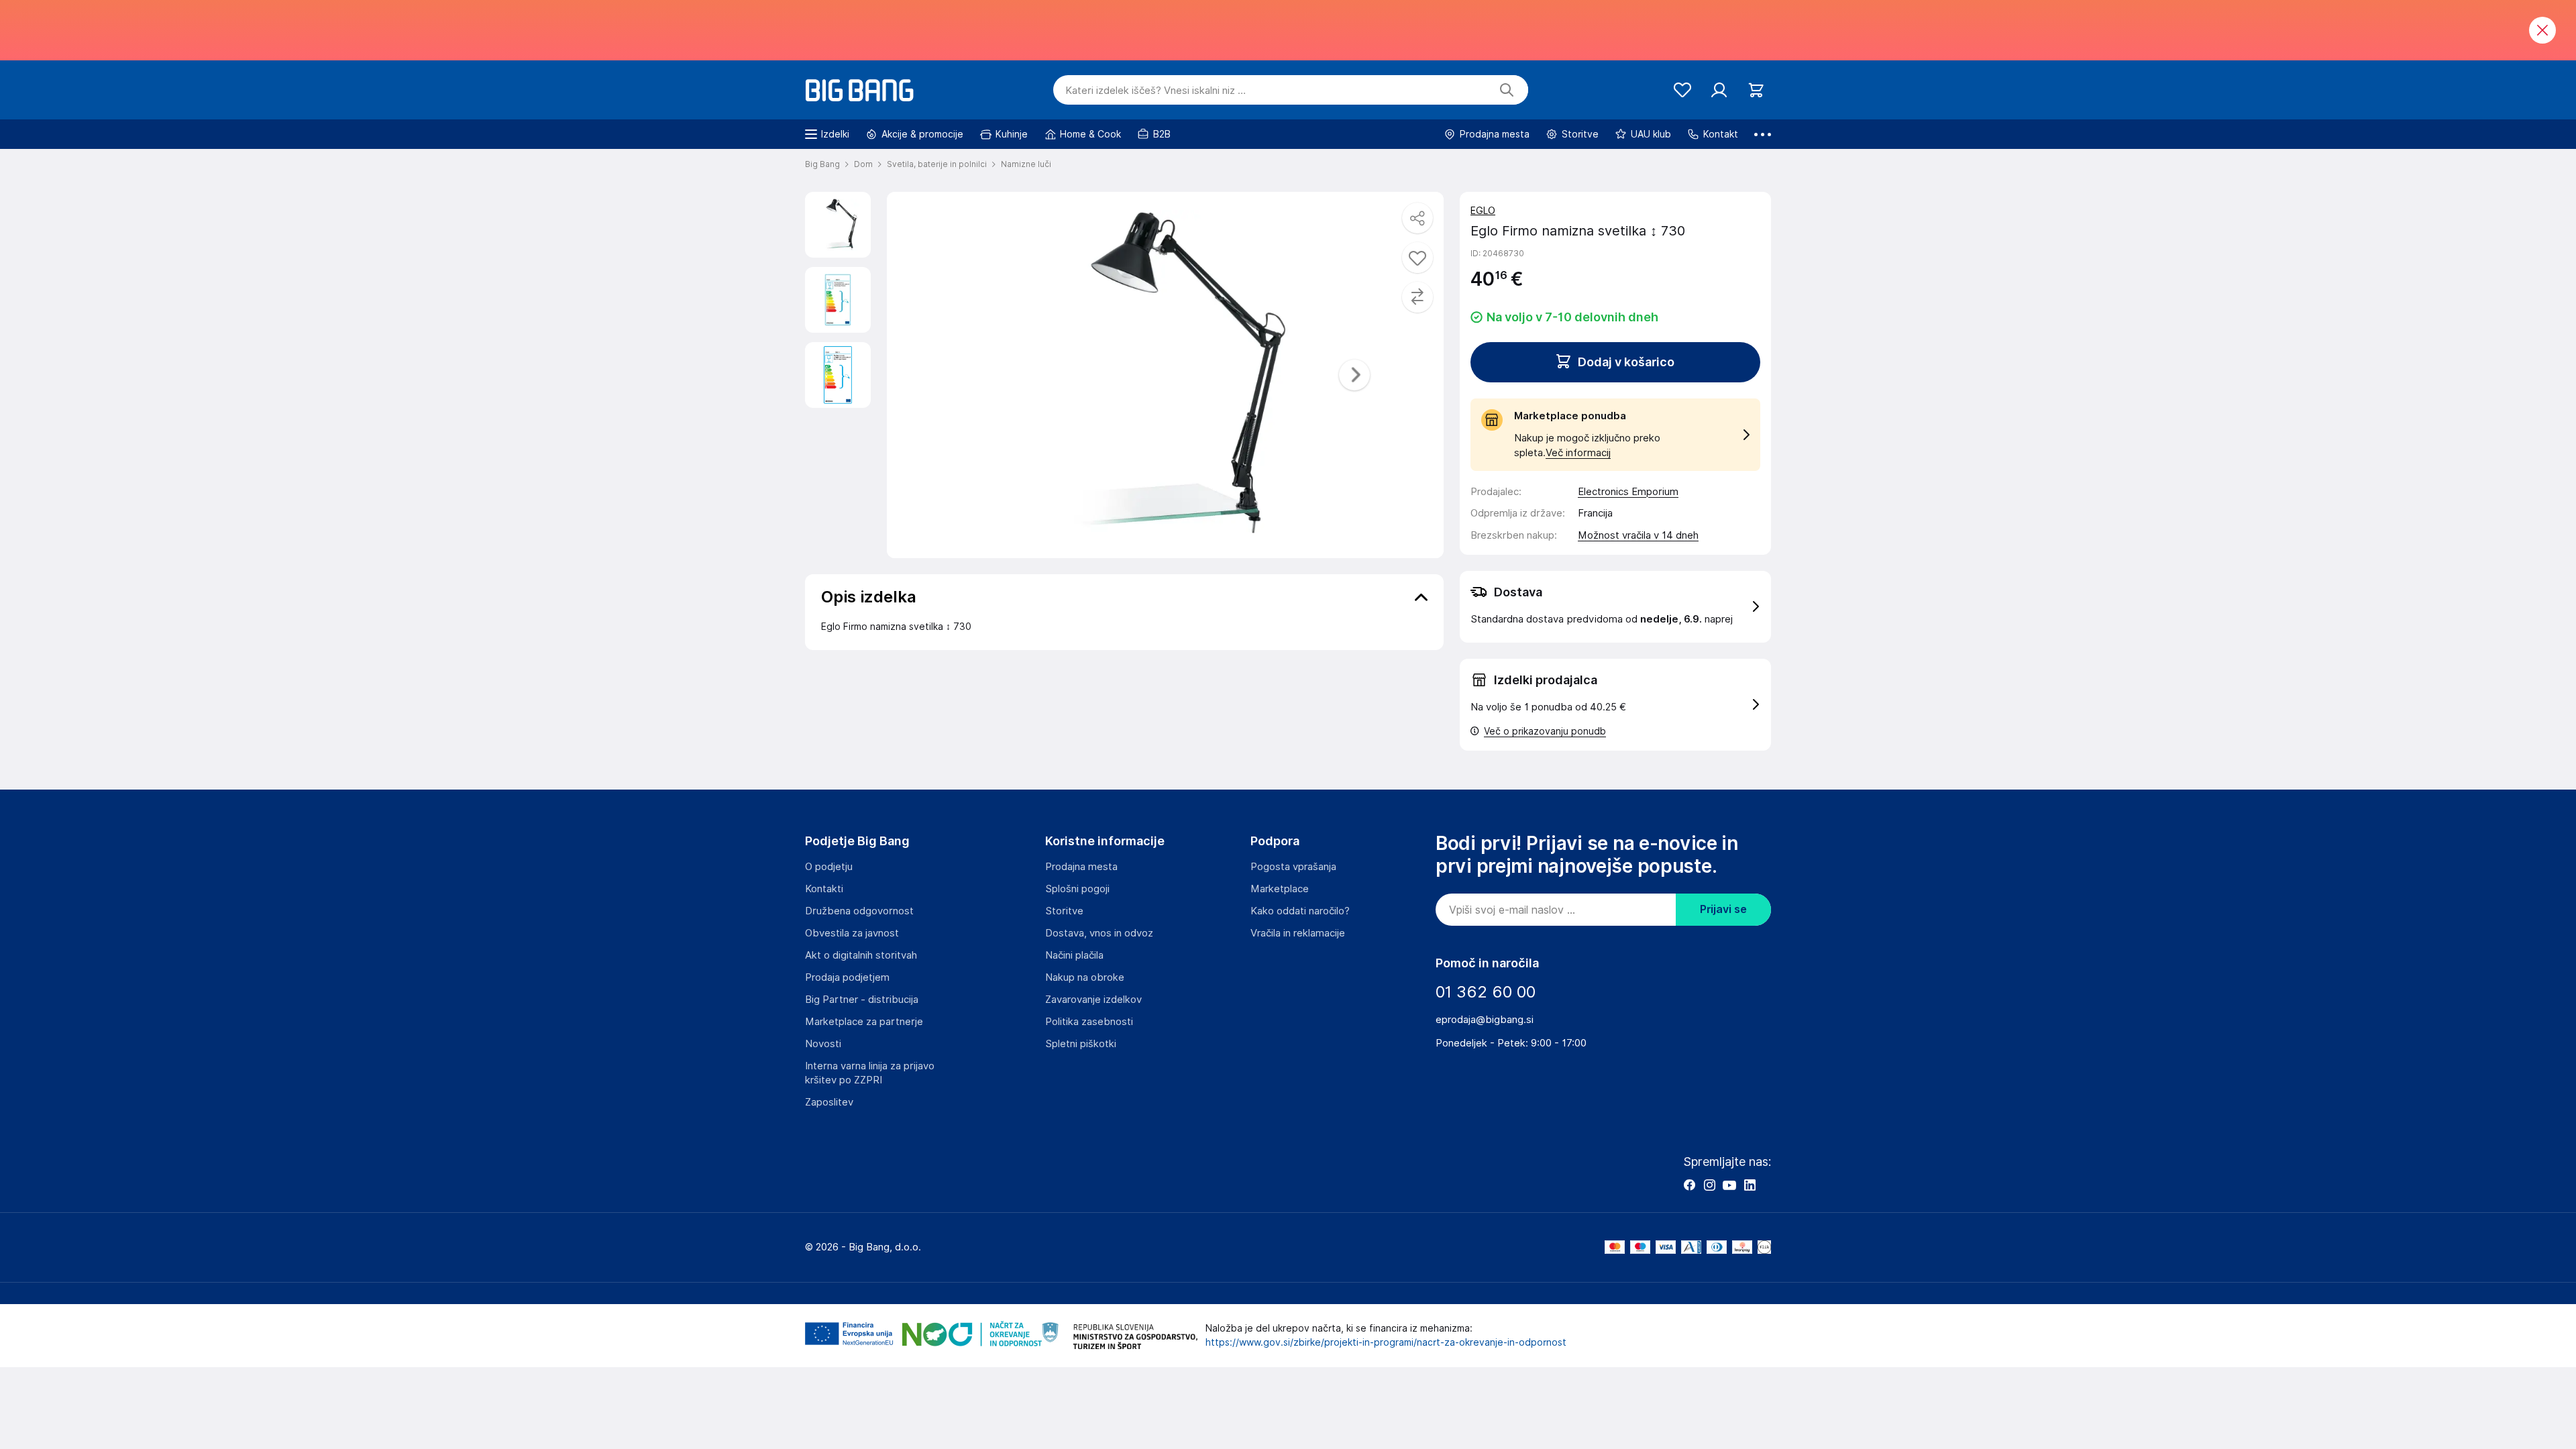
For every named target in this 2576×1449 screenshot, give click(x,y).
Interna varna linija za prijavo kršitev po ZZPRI (870, 1073)
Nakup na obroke (1085, 977)
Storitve (1064, 911)
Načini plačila (1074, 955)
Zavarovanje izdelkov (1093, 1000)
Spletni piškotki (1081, 1044)
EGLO (1483, 211)
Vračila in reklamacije (1298, 933)
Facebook (1689, 1185)
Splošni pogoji (1077, 889)
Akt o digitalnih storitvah (861, 955)
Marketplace (1280, 889)
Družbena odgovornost (859, 911)
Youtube (1729, 1185)
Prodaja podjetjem (847, 977)
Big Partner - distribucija (862, 1000)
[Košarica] (1756, 90)
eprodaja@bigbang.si (1485, 1020)
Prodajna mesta (1081, 867)
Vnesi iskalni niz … (1156, 91)
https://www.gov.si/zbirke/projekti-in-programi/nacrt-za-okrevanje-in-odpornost (1386, 1342)
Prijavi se (1723, 909)
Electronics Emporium (1628, 492)
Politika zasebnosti (1089, 1022)
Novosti (823, 1044)
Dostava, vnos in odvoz (1099, 933)
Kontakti (824, 889)
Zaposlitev (829, 1102)
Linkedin (1750, 1185)
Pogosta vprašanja (1293, 867)
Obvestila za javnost (852, 933)
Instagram (1709, 1185)
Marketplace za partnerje (864, 1022)
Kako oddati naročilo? (1300, 911)
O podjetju (829, 867)
